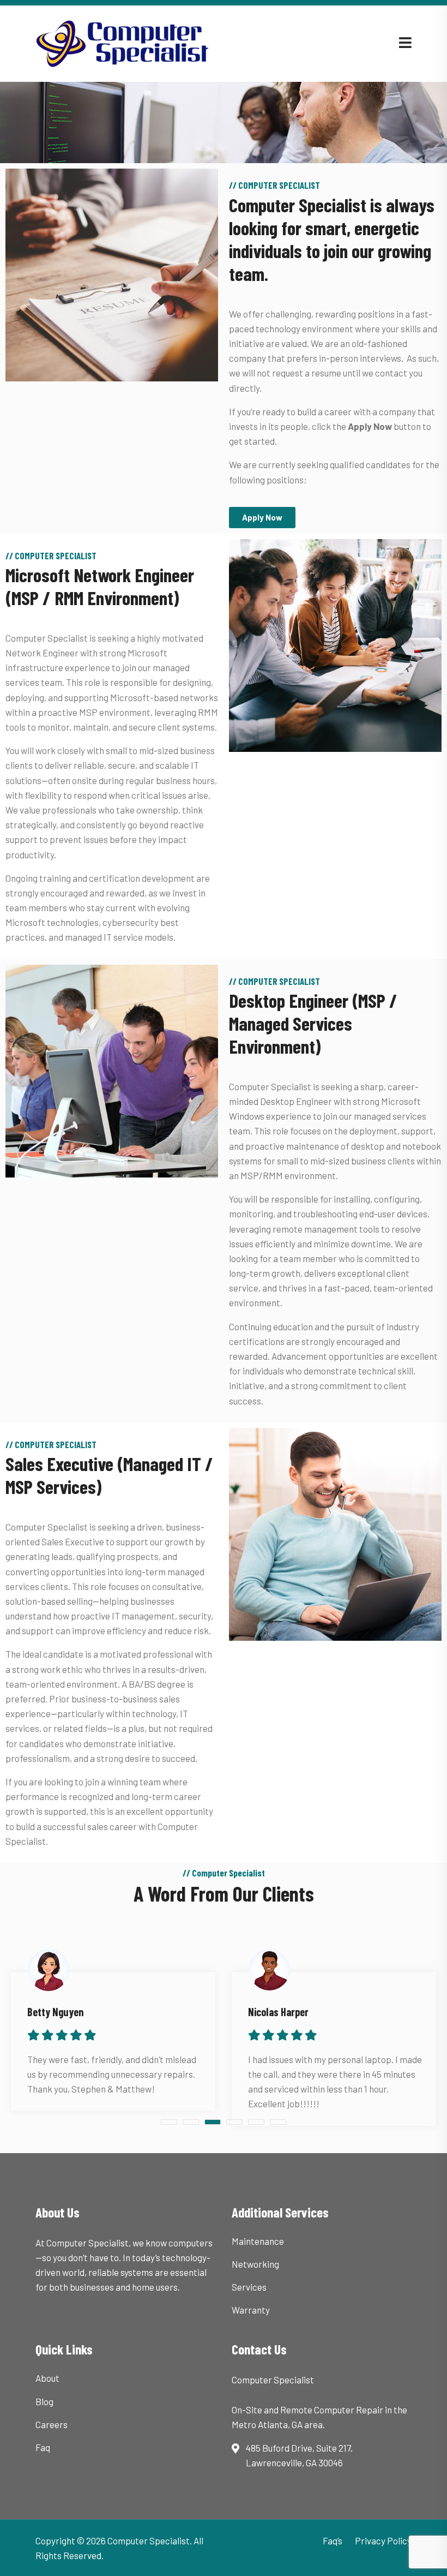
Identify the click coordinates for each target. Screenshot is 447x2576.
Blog (44, 2401)
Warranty (251, 2310)
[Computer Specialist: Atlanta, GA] (135, 42)
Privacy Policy (383, 2541)
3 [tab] (213, 2122)
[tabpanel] (113, 2033)
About (47, 2378)
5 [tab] (256, 2122)
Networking (255, 2264)
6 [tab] (278, 2122)
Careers (52, 2424)
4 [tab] (234, 2122)
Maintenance (258, 2241)
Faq (43, 2447)
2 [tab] (191, 2122)
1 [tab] (169, 2122)
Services (249, 2287)
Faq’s (333, 2541)
